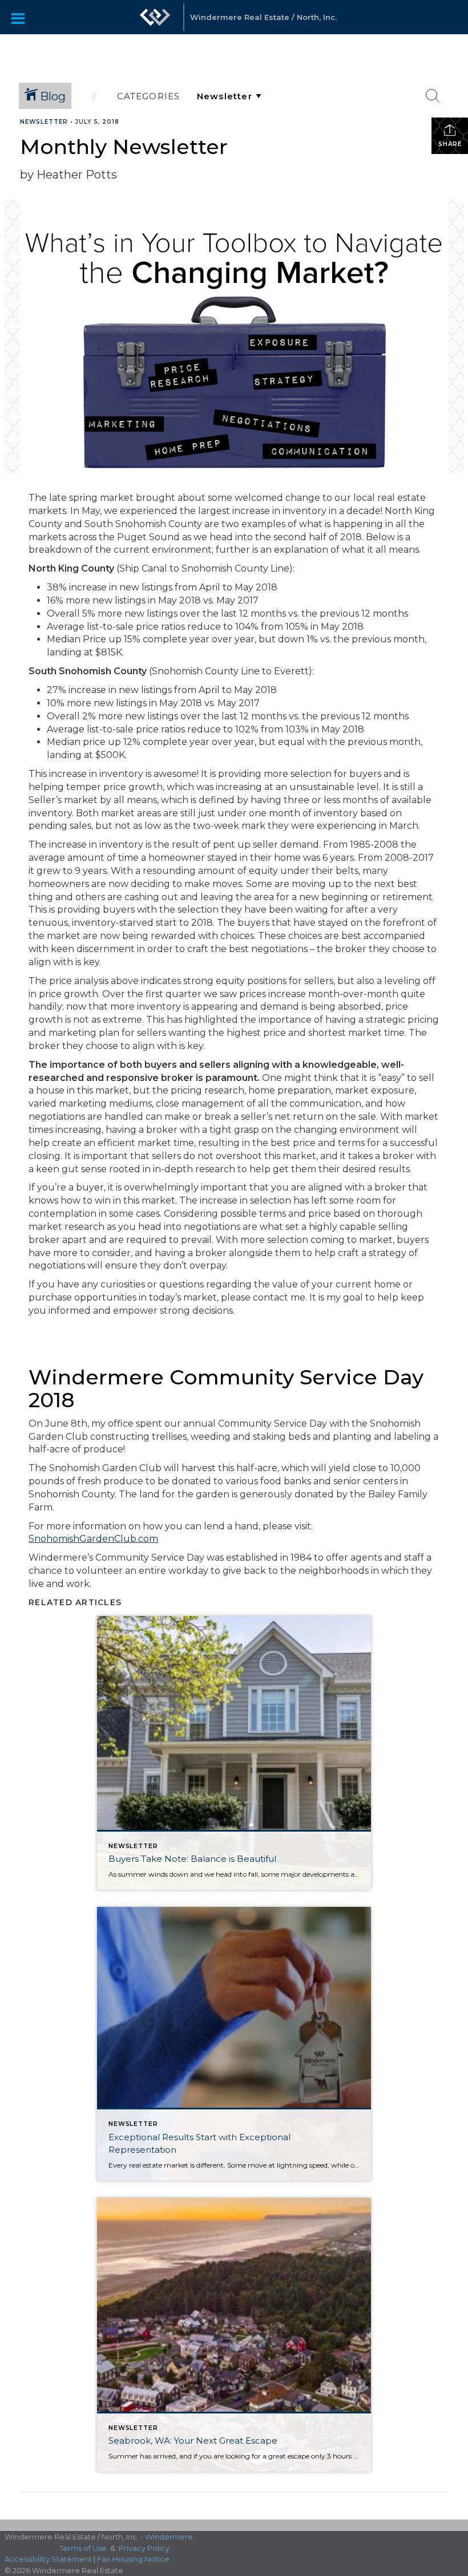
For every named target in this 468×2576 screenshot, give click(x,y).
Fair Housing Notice (133, 2559)
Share (450, 144)
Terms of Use (83, 2548)
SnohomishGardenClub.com (93, 1539)
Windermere (169, 2537)
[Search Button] (433, 96)
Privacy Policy (144, 2548)
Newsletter (44, 122)
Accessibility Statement (48, 2559)
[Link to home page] (155, 23)
